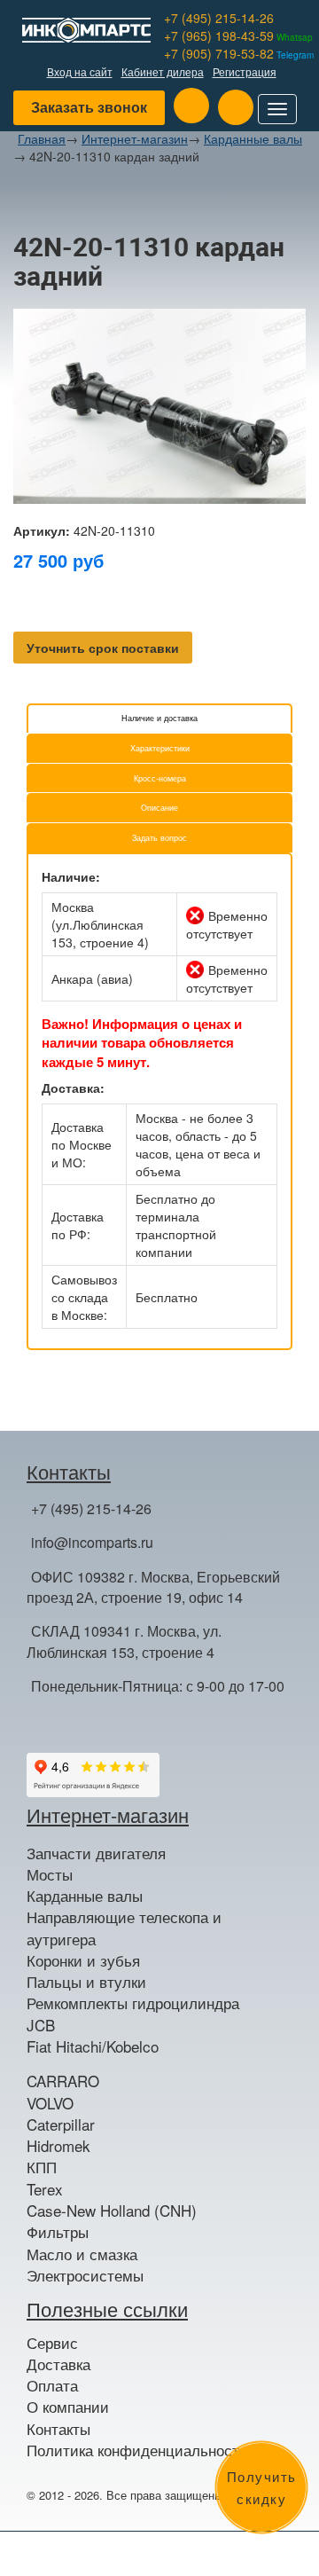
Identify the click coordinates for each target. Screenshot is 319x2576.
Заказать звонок (89, 107)
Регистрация (245, 71)
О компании (68, 2407)
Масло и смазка (82, 2254)
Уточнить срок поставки (103, 648)
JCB (41, 2025)
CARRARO (63, 2081)
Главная (42, 138)
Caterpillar (61, 2124)
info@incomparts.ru (92, 1542)
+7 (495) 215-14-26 (219, 18)
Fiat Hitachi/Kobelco (93, 2046)
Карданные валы (253, 138)
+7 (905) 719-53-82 (239, 53)
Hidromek (58, 2146)
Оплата (52, 2385)
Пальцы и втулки (86, 1982)
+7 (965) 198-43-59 (238, 35)
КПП (42, 2167)
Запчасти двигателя (96, 1853)
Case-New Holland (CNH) (112, 2211)
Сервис (52, 2343)
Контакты (58, 2429)
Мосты (50, 1874)
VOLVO (50, 2103)
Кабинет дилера (163, 71)
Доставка (58, 2364)
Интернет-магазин (135, 138)
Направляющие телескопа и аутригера (124, 1928)
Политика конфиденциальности (137, 2450)
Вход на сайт (80, 71)
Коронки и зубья (83, 1960)
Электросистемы (85, 2275)
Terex (45, 2189)
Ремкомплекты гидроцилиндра (133, 2003)
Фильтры (58, 2232)
